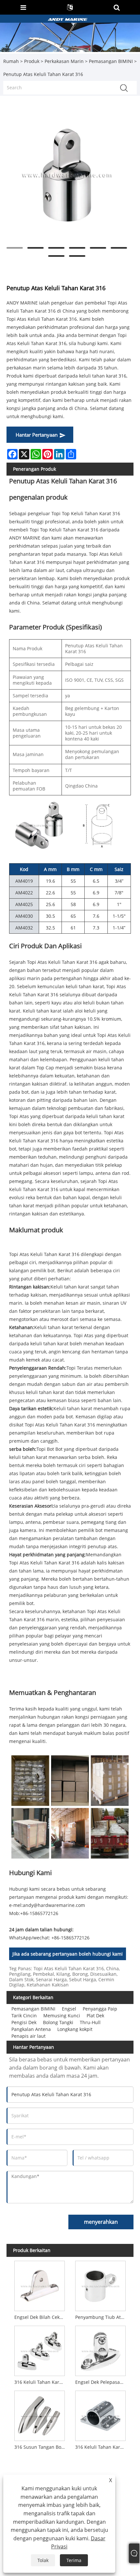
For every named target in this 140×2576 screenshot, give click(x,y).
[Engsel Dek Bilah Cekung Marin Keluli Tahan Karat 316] (39, 2285)
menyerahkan (101, 2222)
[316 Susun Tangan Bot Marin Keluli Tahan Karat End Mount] (39, 2414)
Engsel (69, 2009)
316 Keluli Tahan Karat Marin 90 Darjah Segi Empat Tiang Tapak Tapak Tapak (102, 2447)
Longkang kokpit (75, 2029)
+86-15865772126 (39, 1913)
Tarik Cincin (24, 2016)
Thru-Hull (90, 2022)
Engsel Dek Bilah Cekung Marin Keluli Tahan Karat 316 (41, 2317)
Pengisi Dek (24, 2022)
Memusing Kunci (62, 2016)
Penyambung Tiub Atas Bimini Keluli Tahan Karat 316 (102, 2317)
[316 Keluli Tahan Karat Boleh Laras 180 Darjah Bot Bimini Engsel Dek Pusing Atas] (39, 2349)
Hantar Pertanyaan (37, 435)
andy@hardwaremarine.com (54, 1905)
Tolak (43, 2560)
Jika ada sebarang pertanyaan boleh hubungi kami (68, 1954)
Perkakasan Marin (64, 61)
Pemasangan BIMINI (111, 61)
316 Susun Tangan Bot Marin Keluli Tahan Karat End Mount (41, 2447)
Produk (32, 61)
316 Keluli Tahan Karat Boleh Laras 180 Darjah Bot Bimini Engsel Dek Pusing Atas (41, 2382)
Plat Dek (95, 2016)
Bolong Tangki (58, 2022)
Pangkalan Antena (31, 2029)
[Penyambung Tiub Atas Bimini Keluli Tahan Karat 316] (100, 2285)
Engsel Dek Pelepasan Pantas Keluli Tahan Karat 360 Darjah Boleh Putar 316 (102, 2382)
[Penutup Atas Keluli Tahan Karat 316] (67, 175)
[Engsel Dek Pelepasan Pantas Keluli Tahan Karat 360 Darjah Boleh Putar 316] (100, 2349)
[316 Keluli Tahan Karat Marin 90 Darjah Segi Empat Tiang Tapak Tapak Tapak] (100, 2414)
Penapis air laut (28, 2036)
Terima (74, 2560)
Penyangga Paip (100, 2009)
